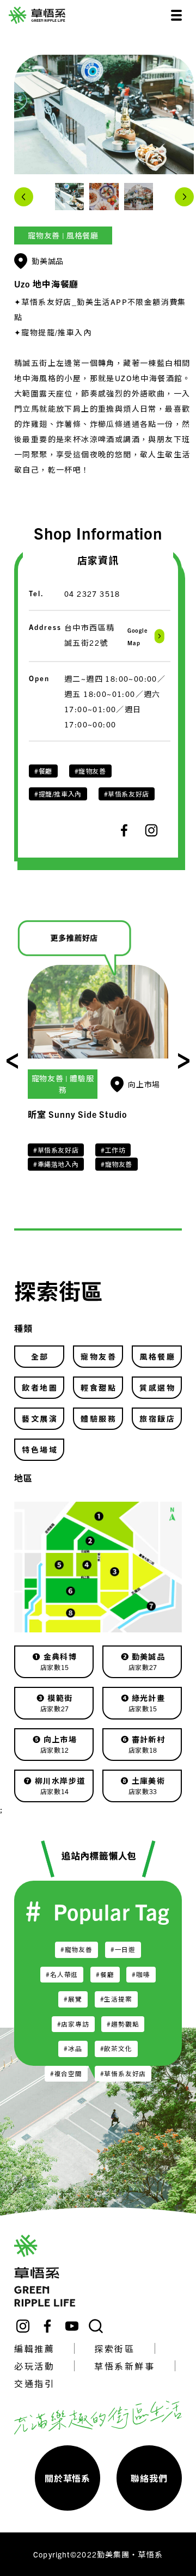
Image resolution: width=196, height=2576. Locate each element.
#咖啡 (141, 1974)
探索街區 (114, 2348)
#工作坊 (113, 1150)
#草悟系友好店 (127, 794)
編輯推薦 (34, 2348)
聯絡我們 (149, 2478)
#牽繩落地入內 (56, 1164)
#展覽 (73, 1999)
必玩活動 (34, 2366)
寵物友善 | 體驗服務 (63, 1084)
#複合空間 (66, 2073)
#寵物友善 (90, 771)
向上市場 (144, 1084)
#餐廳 (43, 771)
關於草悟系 (68, 2478)
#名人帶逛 (62, 1974)
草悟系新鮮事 (124, 2366)
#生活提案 (116, 1999)
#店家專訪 (73, 2024)
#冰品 (73, 2048)
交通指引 (34, 2383)
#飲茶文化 (116, 2048)
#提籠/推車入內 (58, 794)
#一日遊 (123, 1949)
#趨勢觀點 (123, 2024)
